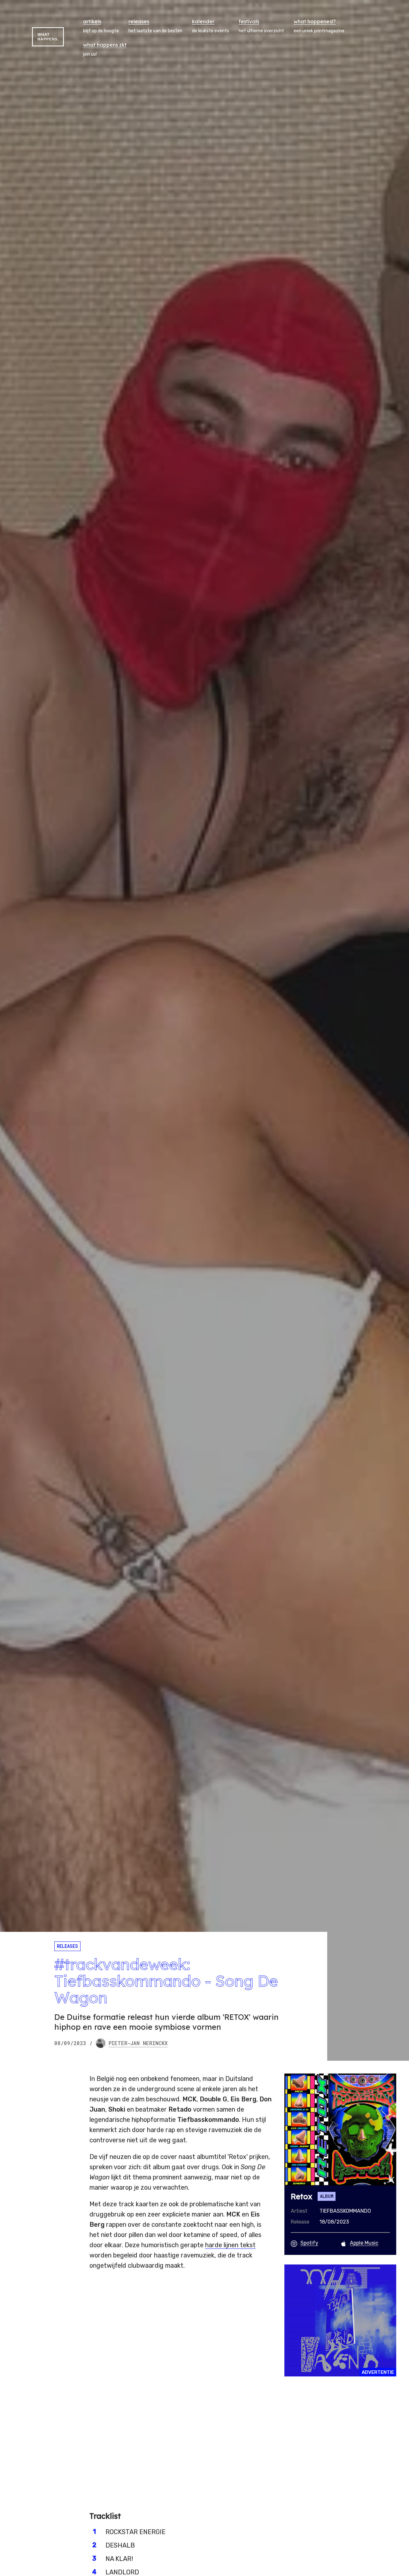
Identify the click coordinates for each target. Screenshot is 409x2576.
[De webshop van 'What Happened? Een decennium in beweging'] (340, 2320)
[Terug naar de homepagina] (48, 37)
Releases (67, 1946)
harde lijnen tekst (230, 2245)
